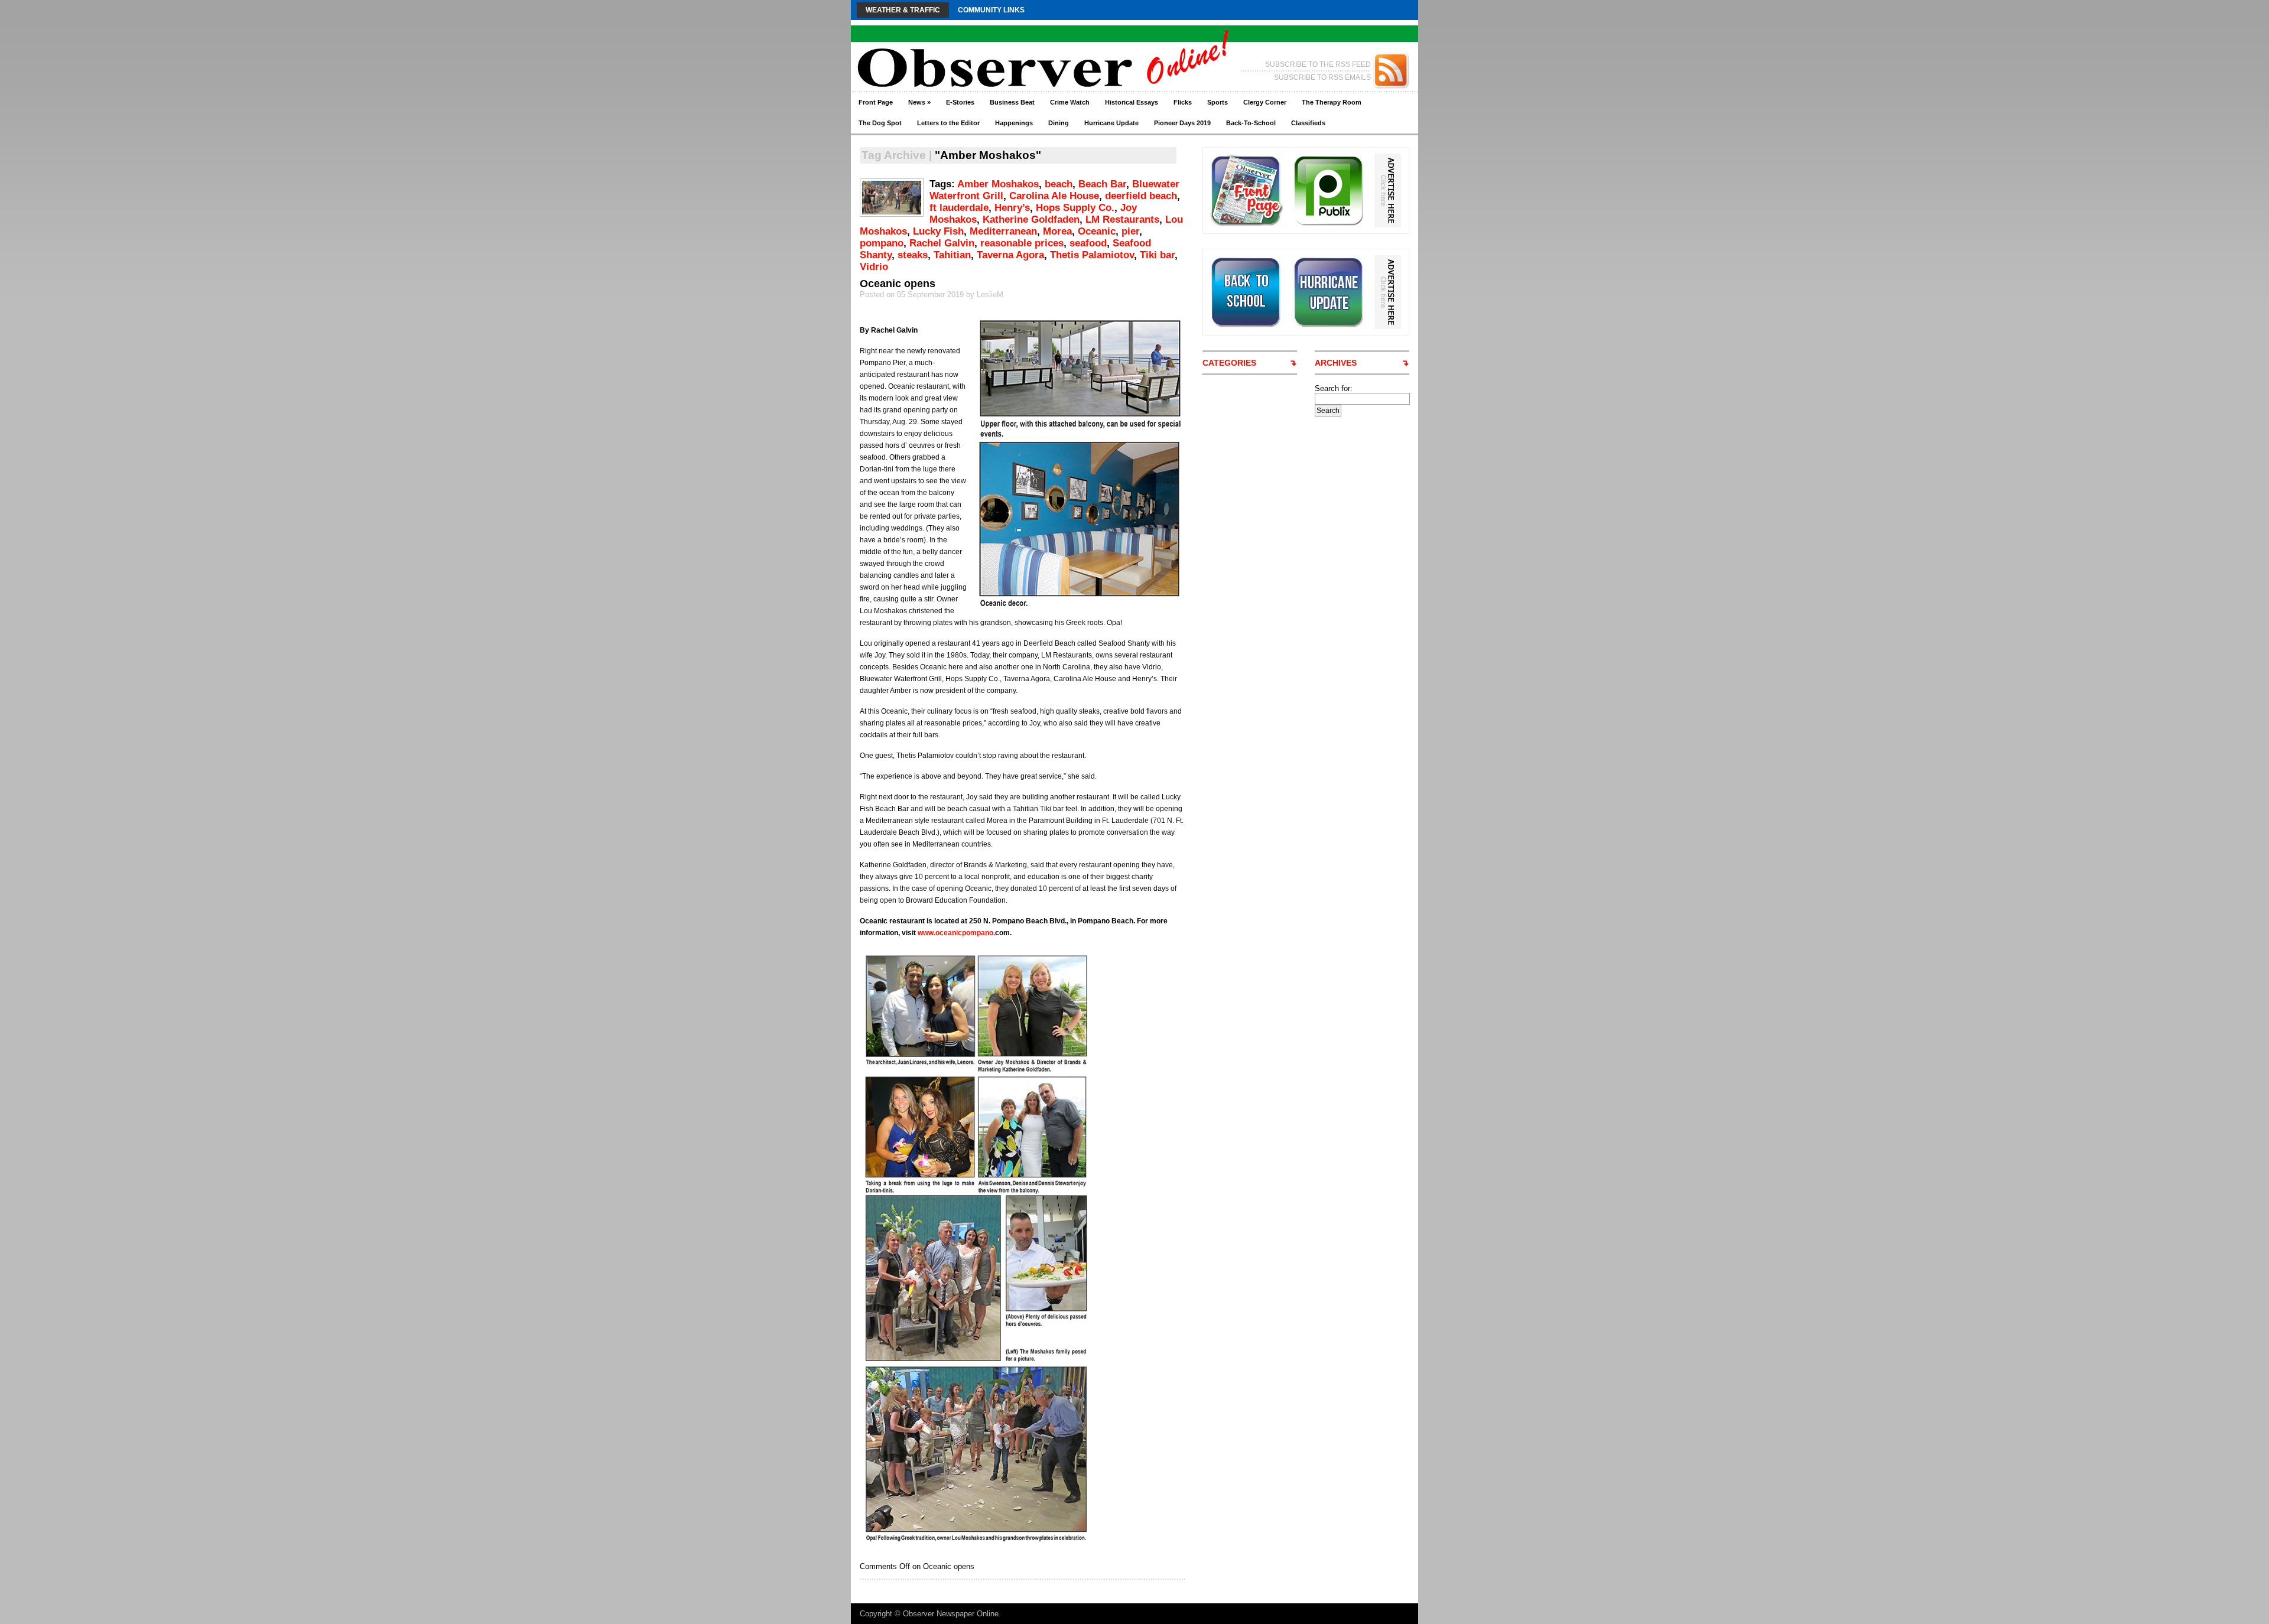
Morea (1057, 231)
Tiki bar (1157, 255)
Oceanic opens (898, 284)
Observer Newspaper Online (951, 1614)
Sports (1218, 102)
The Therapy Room (1332, 102)
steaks (913, 255)
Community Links (991, 10)
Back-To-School (1251, 123)
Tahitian (952, 255)
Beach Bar (1102, 184)
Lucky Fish (938, 231)
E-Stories (960, 102)
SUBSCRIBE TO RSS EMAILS (1322, 77)
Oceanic (1097, 231)
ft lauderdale (959, 208)
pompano (882, 243)
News (919, 102)
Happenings (1014, 123)
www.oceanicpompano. (956, 933)
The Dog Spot (880, 123)
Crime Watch (1070, 102)
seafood (1088, 243)
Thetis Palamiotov (1092, 255)
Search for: (1334, 388)
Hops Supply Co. (1075, 208)
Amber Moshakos (998, 184)
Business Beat (1012, 102)
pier (1130, 231)
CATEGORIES (1229, 363)
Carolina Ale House (1054, 196)
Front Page (876, 102)
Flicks (1183, 102)
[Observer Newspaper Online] (966, 48)
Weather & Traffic (903, 10)
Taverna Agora (1010, 255)
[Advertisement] (1359, 594)
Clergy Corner (1265, 102)
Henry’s (1012, 208)
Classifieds (1308, 123)
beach (1059, 184)
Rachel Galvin (942, 243)
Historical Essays (1132, 102)
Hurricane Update (1111, 123)
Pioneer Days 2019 (1182, 123)
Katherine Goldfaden (1031, 219)
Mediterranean (1003, 231)
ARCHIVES (1336, 363)
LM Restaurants (1122, 219)
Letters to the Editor (948, 123)
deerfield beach (1141, 196)
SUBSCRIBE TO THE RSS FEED (1318, 64)
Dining (1059, 123)
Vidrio (874, 267)
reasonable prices (1022, 243)
